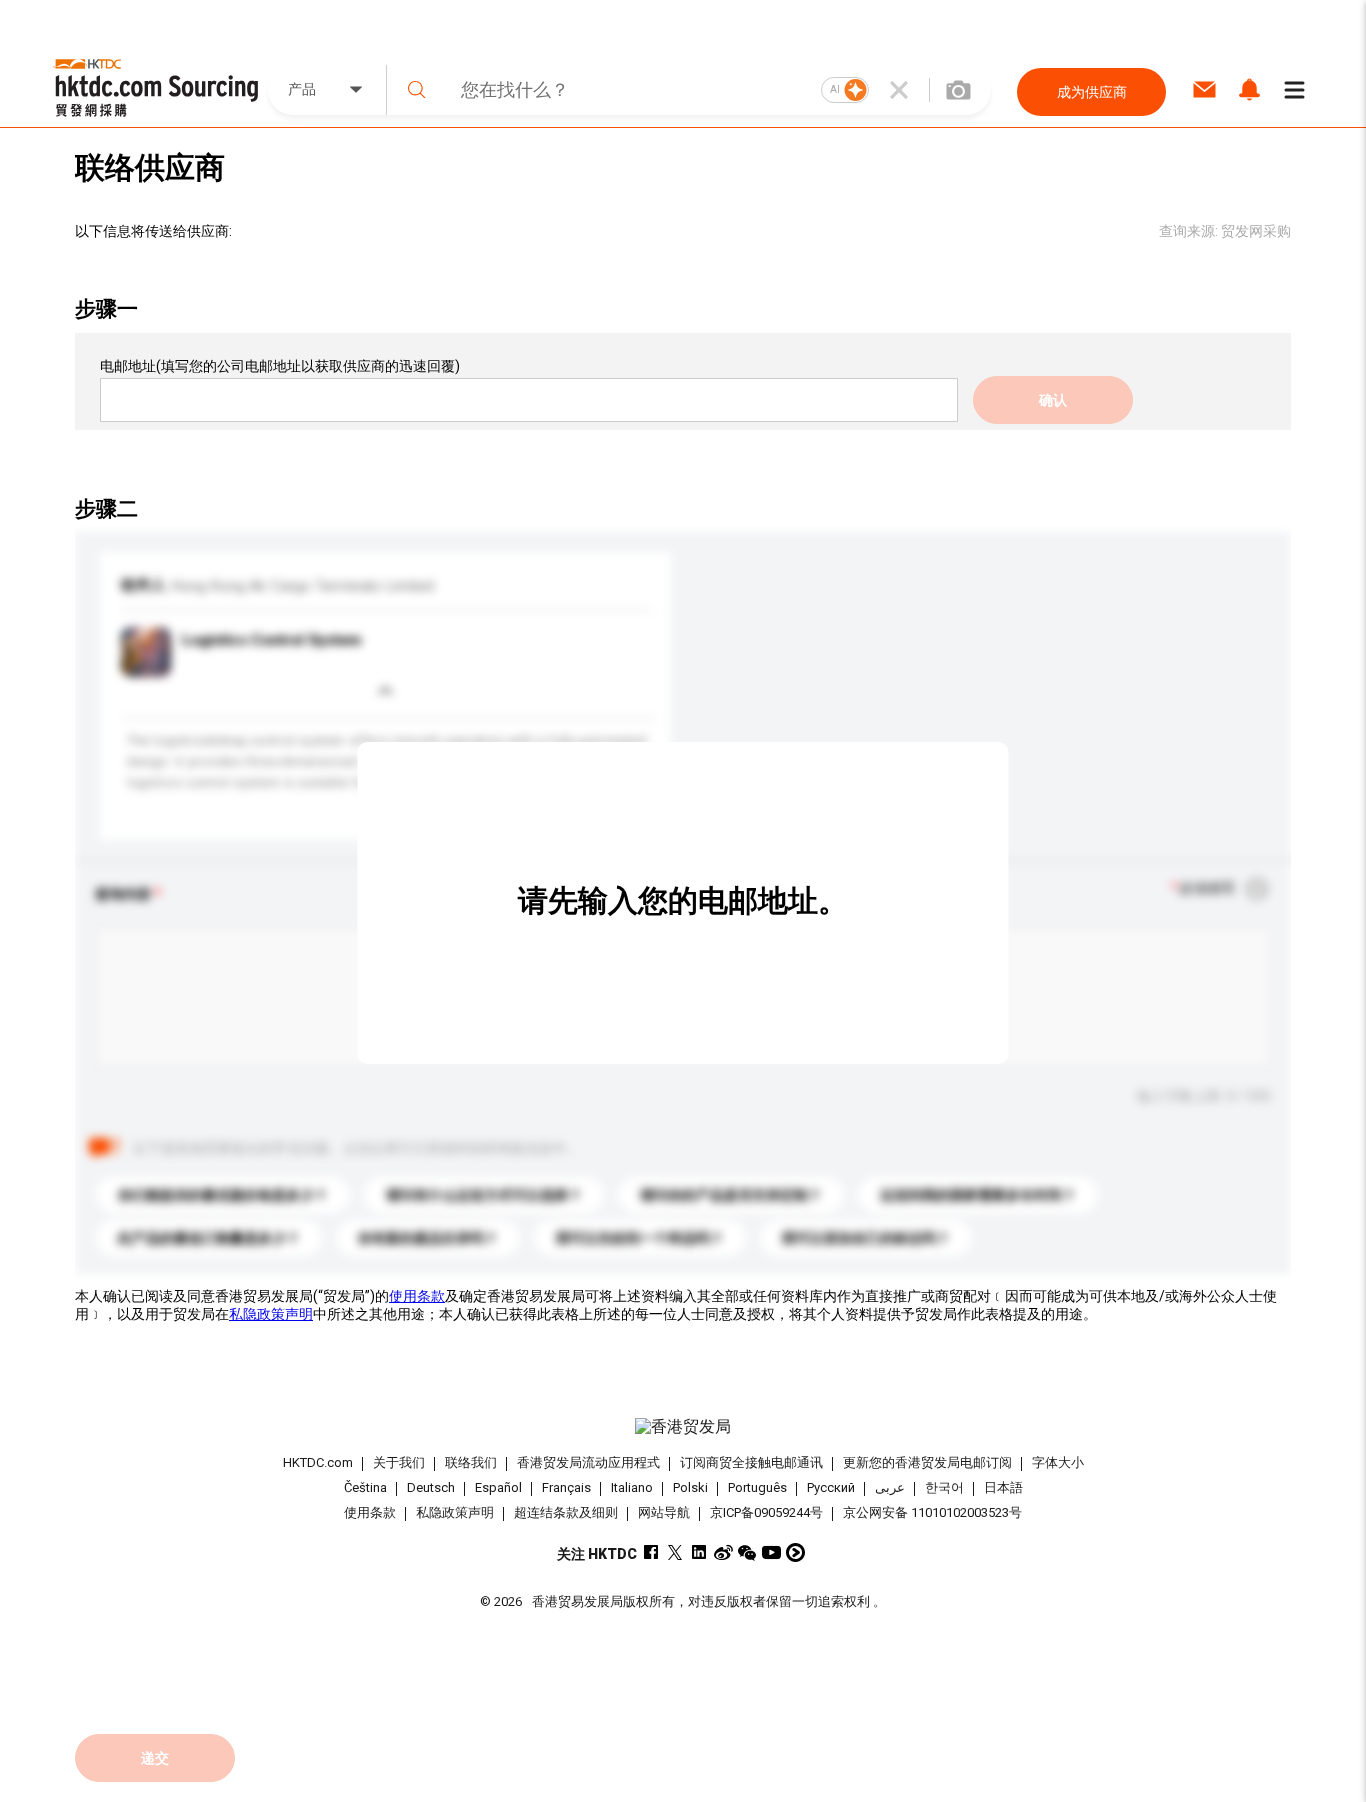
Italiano (632, 1487)
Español (498, 1487)
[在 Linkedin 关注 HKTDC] (699, 1552)
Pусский (831, 1487)
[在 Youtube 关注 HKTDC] (771, 1552)
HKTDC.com (318, 1462)
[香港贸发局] (683, 1427)
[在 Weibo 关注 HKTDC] (723, 1552)
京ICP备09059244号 (766, 1512)
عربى (890, 1487)
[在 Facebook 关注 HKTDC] (651, 1552)
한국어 (944, 1487)
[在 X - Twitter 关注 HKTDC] (675, 1552)
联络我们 (471, 1462)
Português (757, 1487)
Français (566, 1487)
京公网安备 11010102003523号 (932, 1512)
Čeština (365, 1487)
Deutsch (431, 1487)
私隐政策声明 (271, 1314)
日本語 (1003, 1487)
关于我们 (399, 1462)
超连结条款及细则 (566, 1512)
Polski (690, 1487)
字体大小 (1058, 1462)
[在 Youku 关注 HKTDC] (795, 1552)
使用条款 (417, 1296)
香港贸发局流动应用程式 (588, 1462)
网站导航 (664, 1512)
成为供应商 (1092, 92)
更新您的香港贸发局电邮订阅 (927, 1462)
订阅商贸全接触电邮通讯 (751, 1462)
